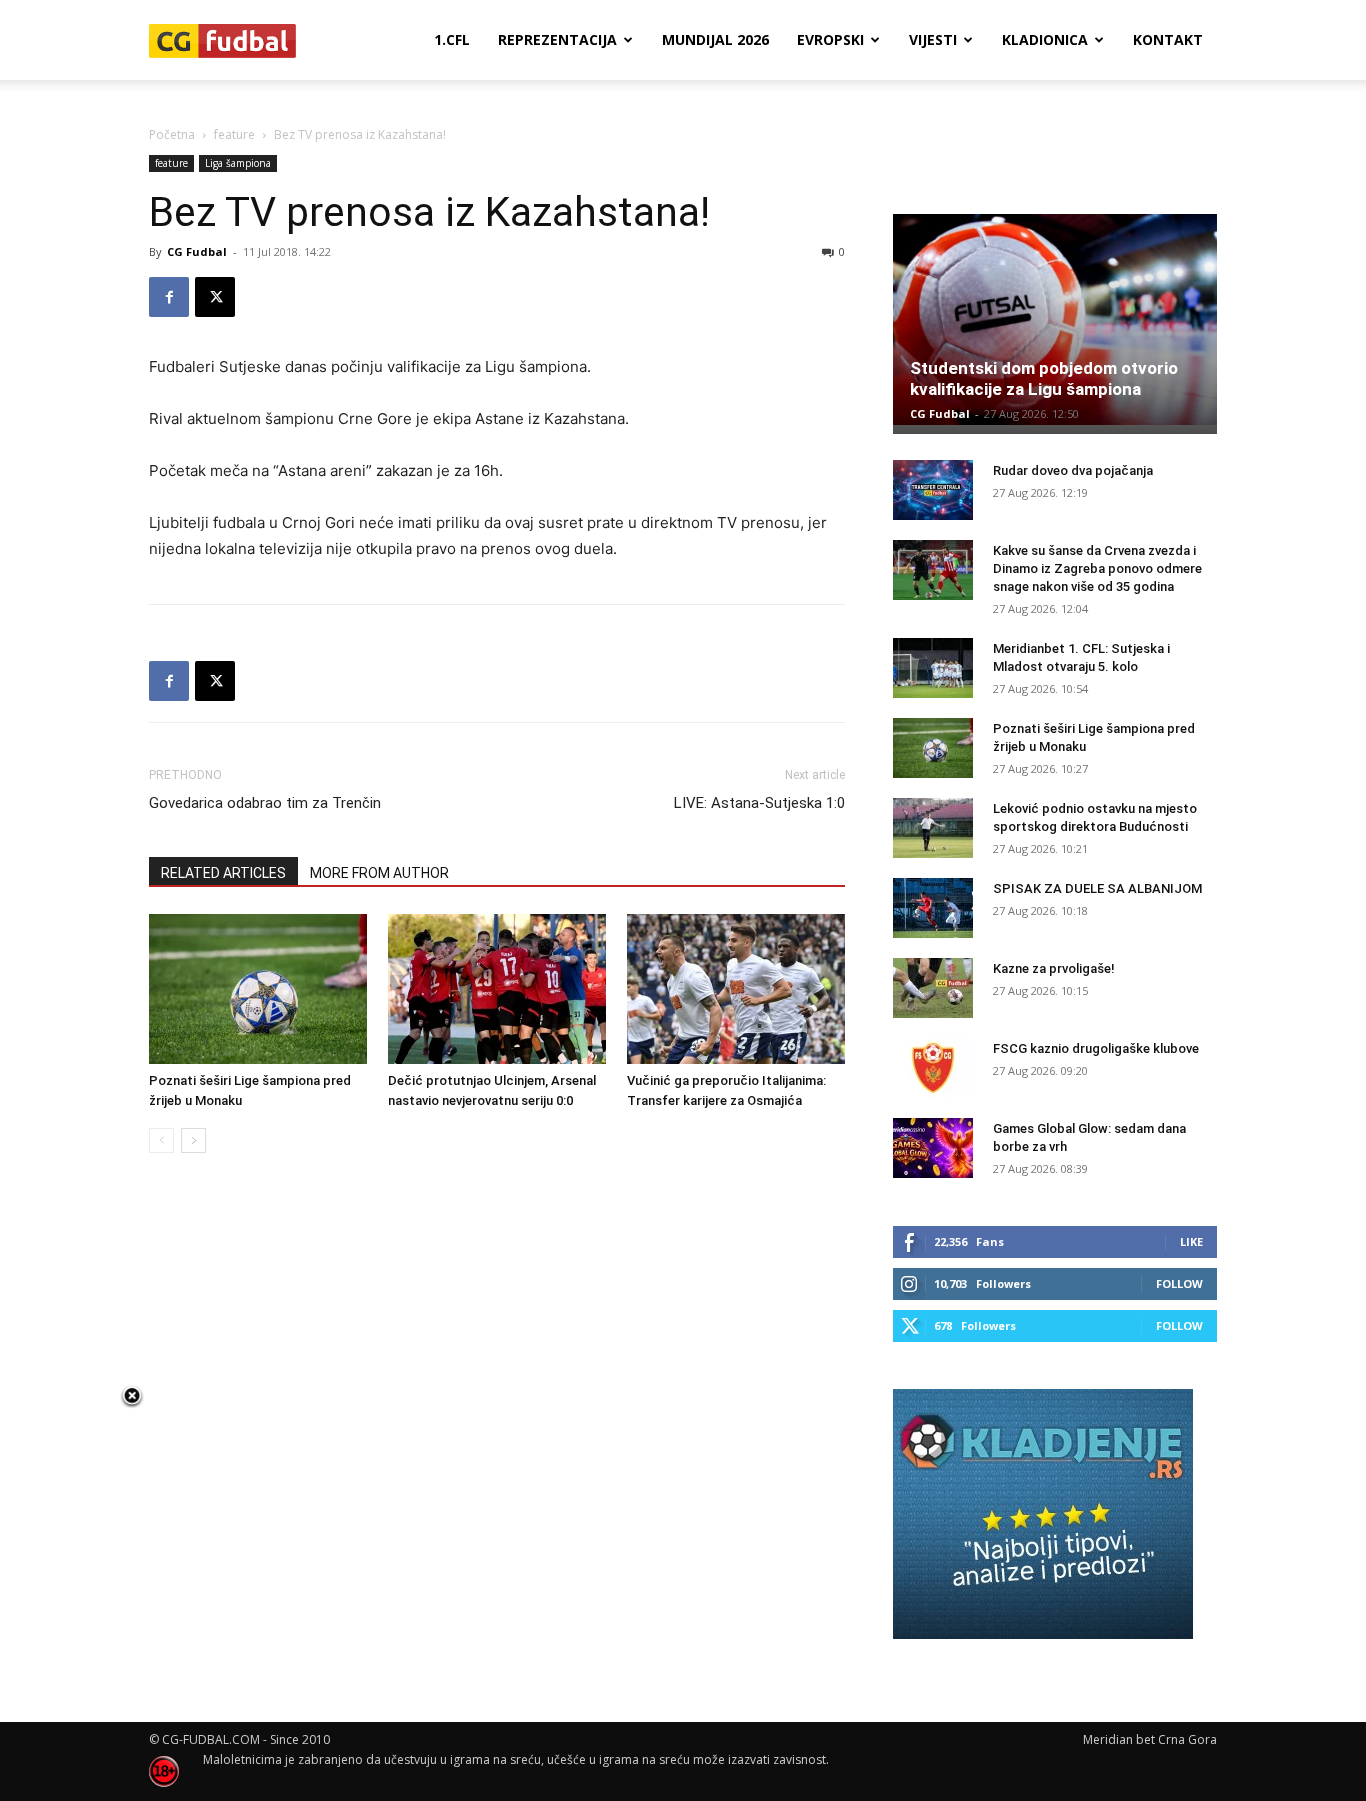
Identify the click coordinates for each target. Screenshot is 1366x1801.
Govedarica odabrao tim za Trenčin (265, 803)
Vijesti (933, 39)
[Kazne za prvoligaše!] (933, 988)
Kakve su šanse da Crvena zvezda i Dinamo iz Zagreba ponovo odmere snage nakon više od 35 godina (1097, 568)
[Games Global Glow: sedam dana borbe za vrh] (933, 1148)
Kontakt (1168, 39)
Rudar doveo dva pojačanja (1073, 470)
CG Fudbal (197, 251)
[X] (215, 297)
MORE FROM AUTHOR (379, 873)
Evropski (830, 39)
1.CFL (452, 39)
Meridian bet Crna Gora (1150, 1739)
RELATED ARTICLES (223, 873)
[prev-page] (161, 1140)
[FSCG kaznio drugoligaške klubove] (933, 1068)
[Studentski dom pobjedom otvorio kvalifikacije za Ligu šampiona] (1055, 319)
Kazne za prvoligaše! (1054, 968)
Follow (1179, 1283)
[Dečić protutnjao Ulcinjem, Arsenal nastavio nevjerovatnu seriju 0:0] (497, 989)
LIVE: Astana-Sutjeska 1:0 (759, 803)
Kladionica (1045, 39)
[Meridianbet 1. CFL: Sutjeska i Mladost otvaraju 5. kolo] (933, 668)
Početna (172, 134)
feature (234, 134)
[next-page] (193, 1140)
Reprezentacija (557, 39)
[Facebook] (169, 297)
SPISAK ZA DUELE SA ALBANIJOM (1097, 888)
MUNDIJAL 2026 (715, 39)
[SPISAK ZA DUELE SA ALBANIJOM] (933, 908)
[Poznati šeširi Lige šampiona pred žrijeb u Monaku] (258, 989)
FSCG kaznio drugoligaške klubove (1096, 1048)
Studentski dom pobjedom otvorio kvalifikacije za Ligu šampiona (1044, 378)
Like (1191, 1241)
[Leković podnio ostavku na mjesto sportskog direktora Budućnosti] (933, 828)
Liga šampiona (238, 163)
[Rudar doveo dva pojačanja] (933, 490)
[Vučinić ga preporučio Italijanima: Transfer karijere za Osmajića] (736, 989)
